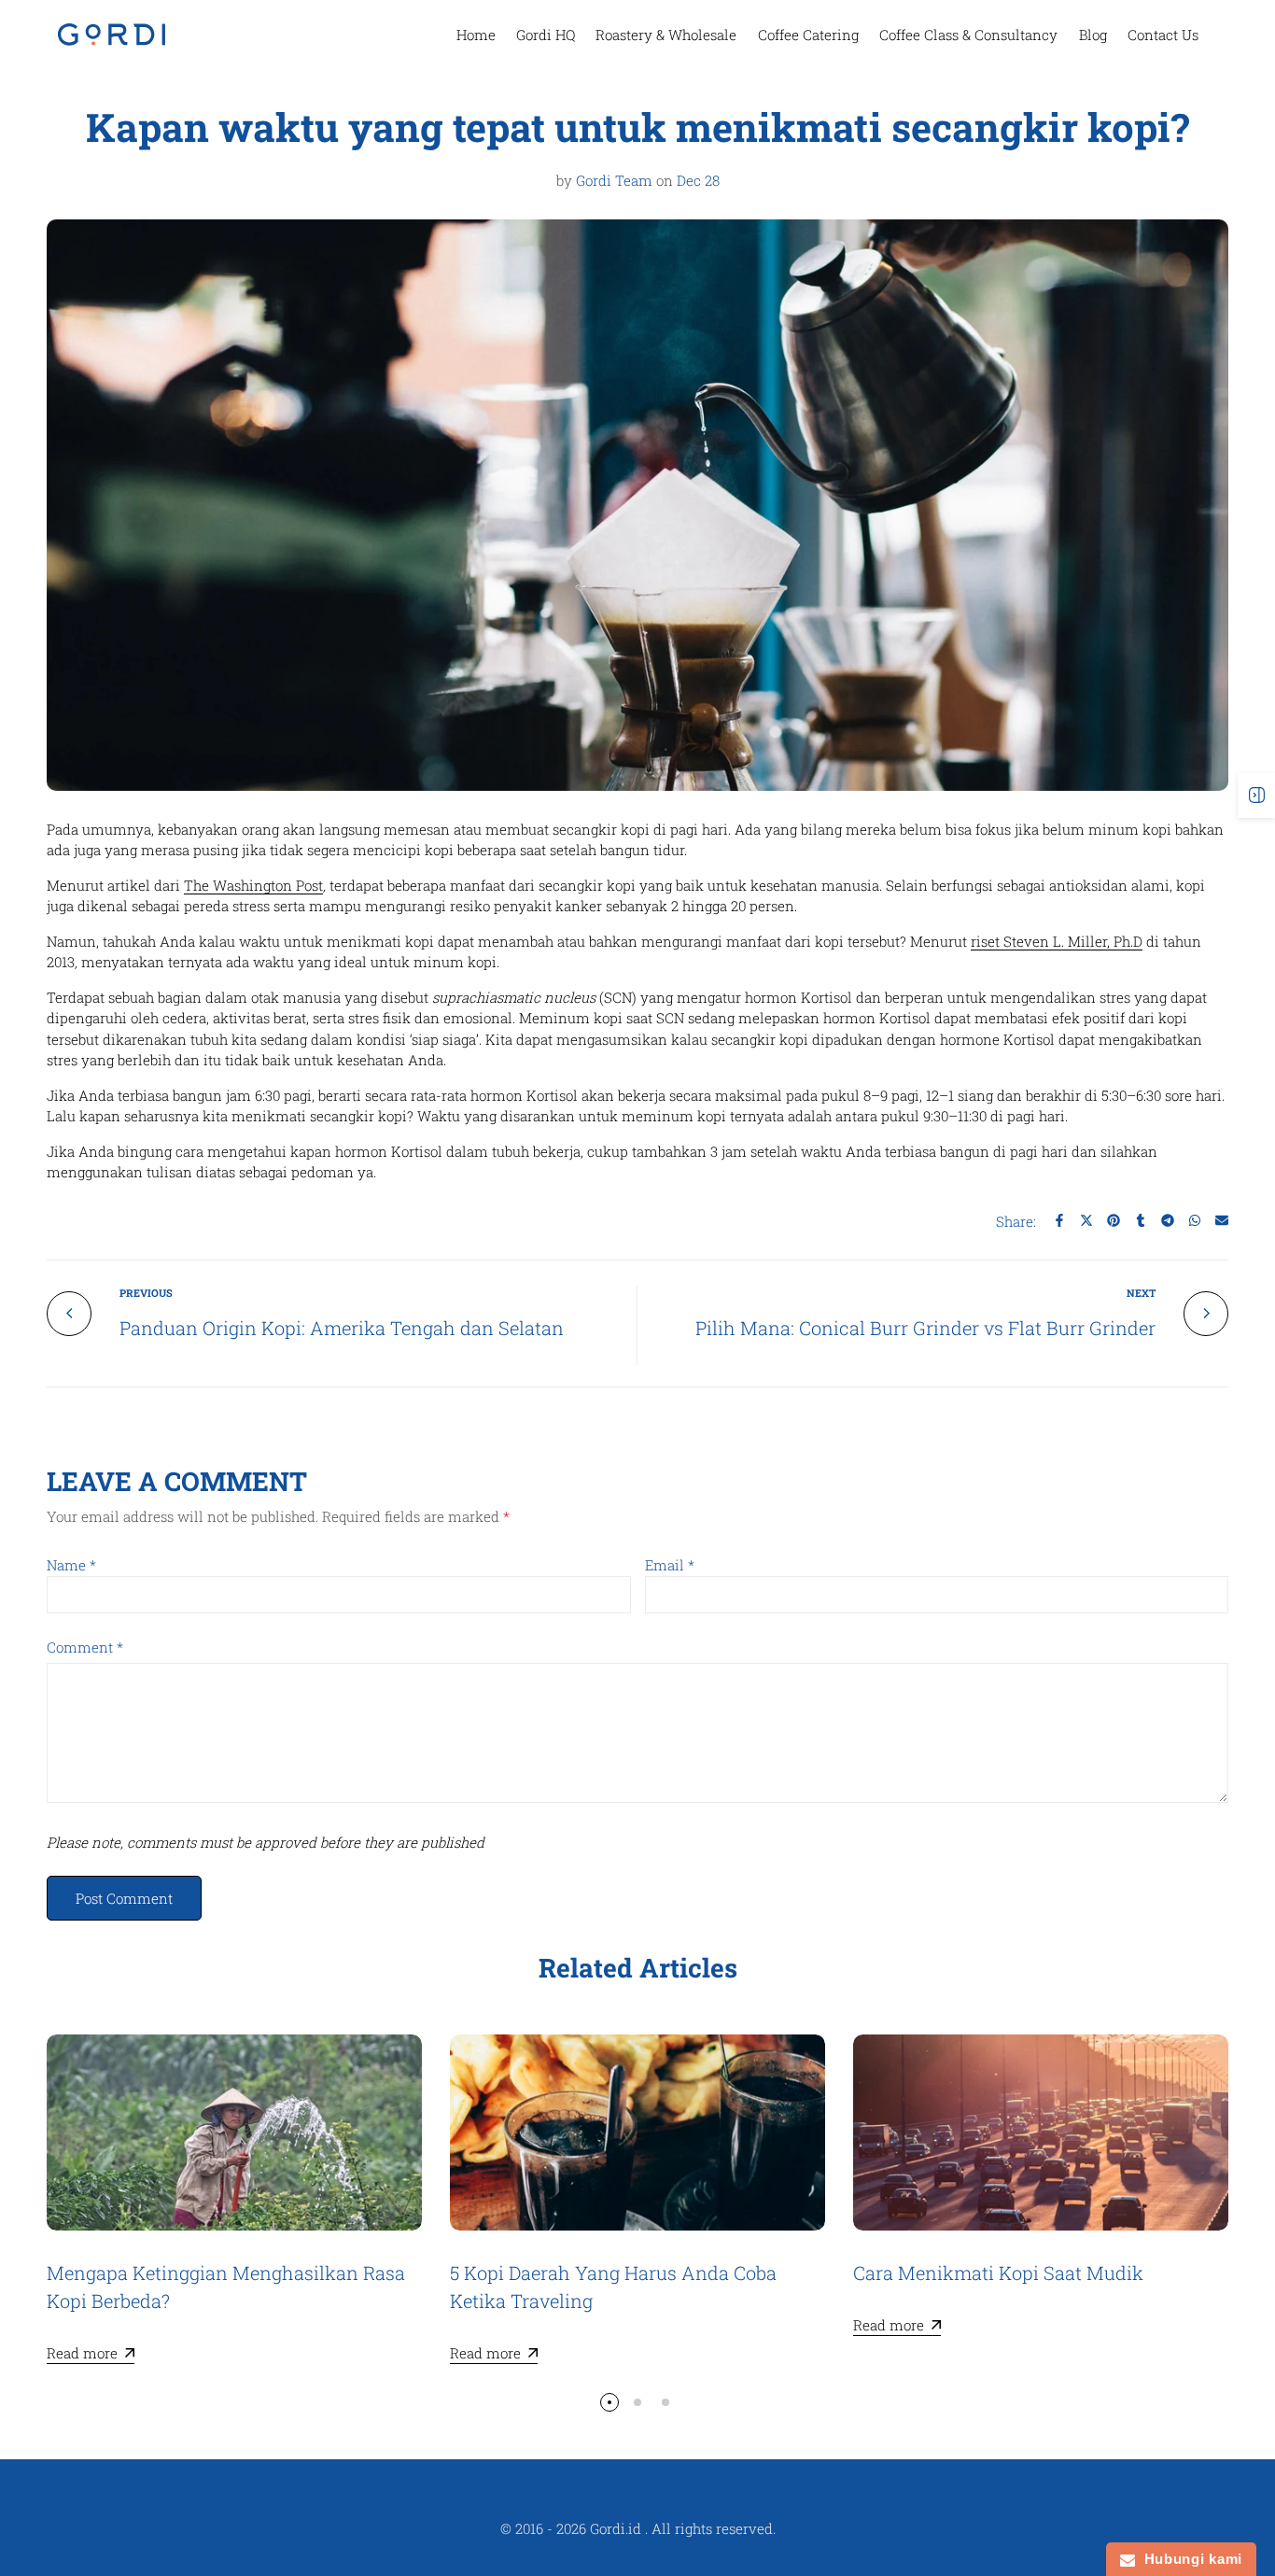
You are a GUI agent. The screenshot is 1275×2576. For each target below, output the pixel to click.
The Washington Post (253, 885)
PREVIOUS (146, 1293)
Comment (85, 1647)
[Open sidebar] (1256, 795)
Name (71, 1565)
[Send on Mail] (1222, 1220)
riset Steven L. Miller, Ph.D (1057, 941)
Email (670, 1565)
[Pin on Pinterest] (1114, 1220)
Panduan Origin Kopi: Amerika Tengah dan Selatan (342, 1328)
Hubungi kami (1189, 2559)
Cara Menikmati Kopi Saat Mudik (998, 2273)
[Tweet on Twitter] (1086, 1220)
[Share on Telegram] (1168, 1220)
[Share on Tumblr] (1141, 1220)
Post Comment (124, 1898)
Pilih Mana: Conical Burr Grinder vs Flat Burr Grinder (925, 1328)
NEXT (1141, 1293)
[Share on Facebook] (1059, 1220)
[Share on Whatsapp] (1195, 1220)
